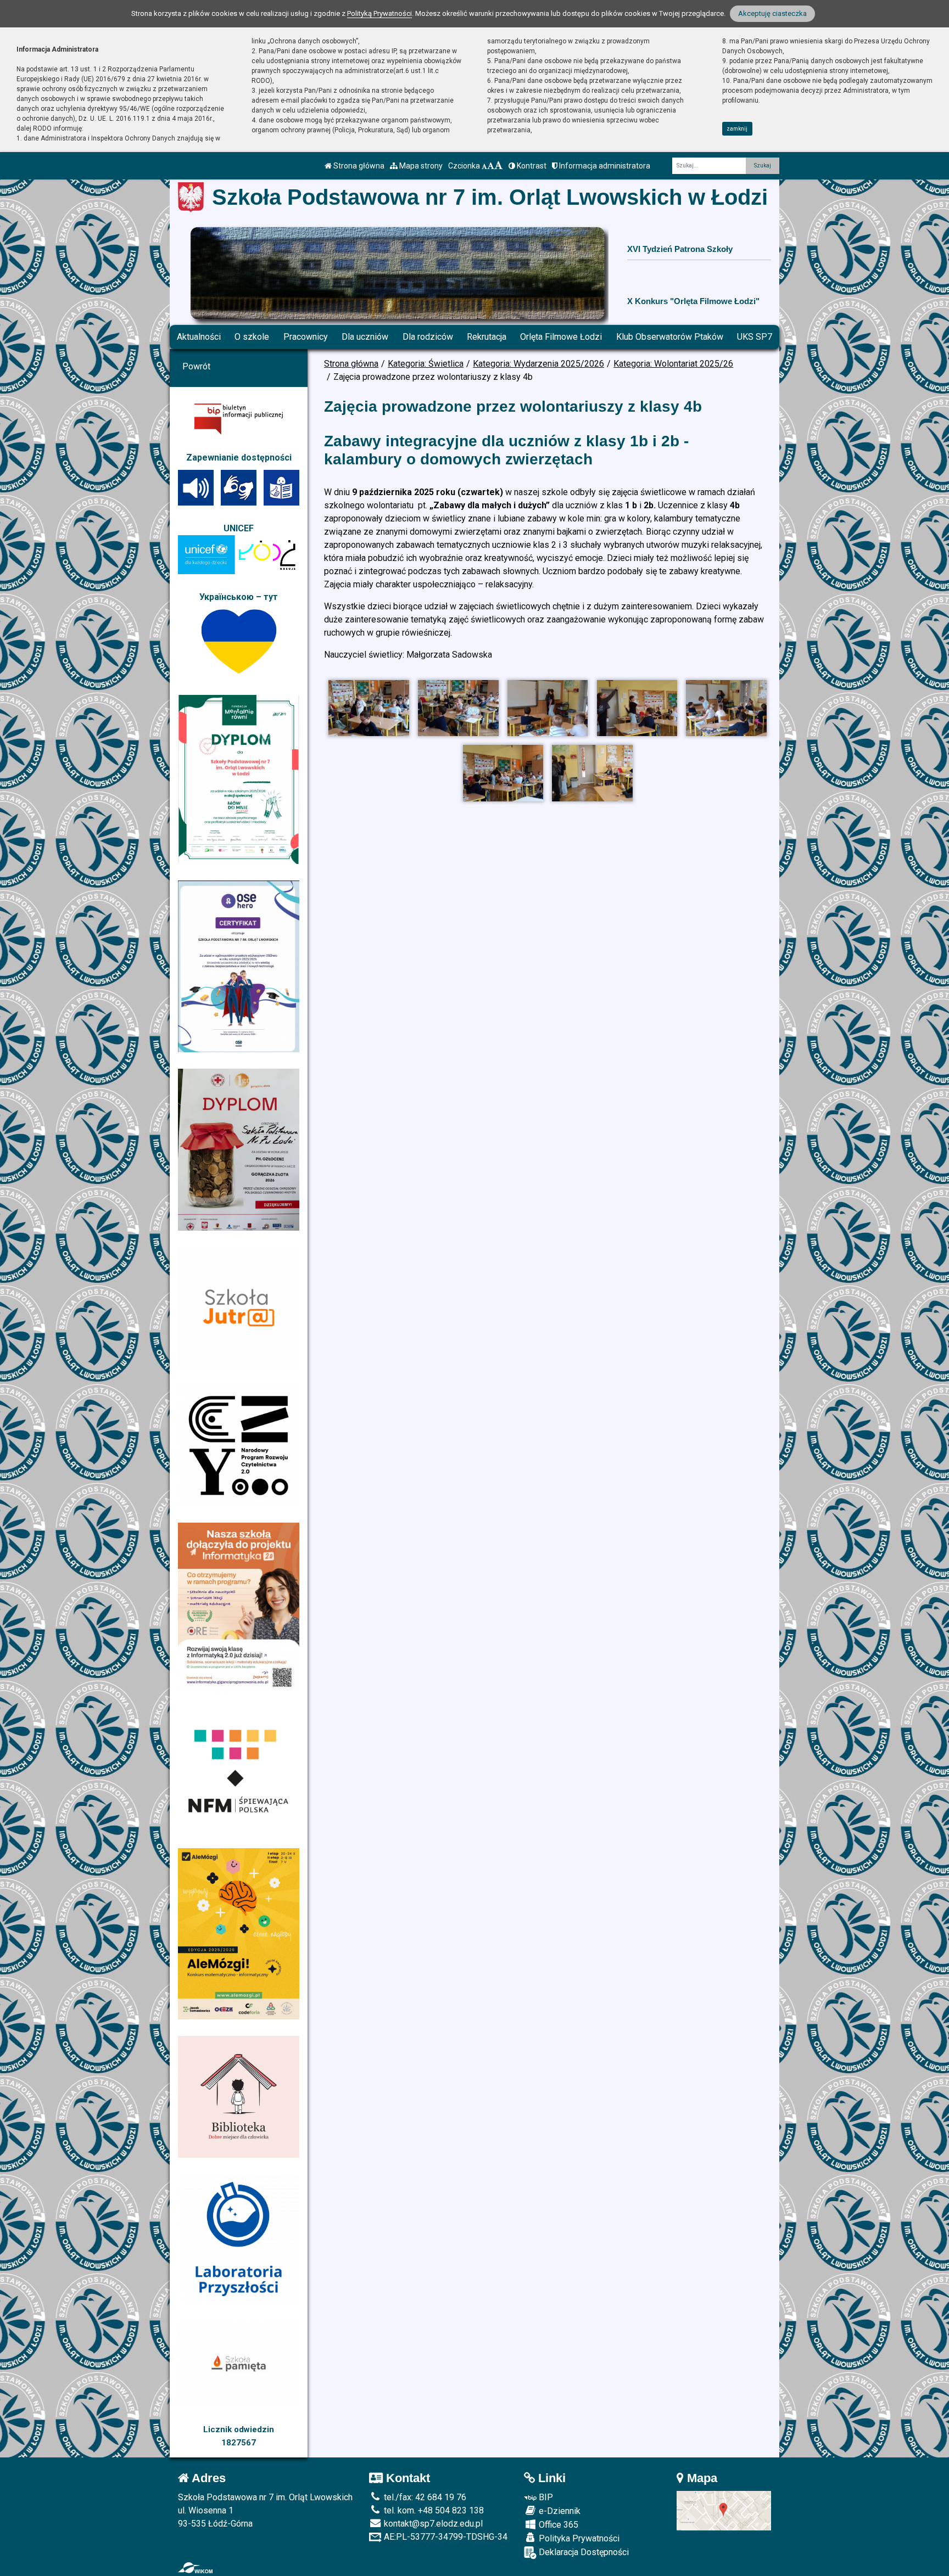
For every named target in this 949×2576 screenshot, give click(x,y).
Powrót (196, 366)
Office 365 (557, 2525)
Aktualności (199, 337)
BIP (545, 2497)
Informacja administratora (604, 166)
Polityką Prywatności (379, 13)
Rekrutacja (487, 337)
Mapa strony (420, 166)
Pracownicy (306, 337)
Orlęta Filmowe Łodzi (561, 337)
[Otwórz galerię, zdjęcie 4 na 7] (637, 708)
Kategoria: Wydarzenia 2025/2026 (538, 364)
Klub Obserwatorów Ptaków (670, 337)
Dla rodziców (428, 337)
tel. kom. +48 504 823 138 (433, 2510)
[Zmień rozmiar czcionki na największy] (499, 166)
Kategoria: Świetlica (426, 364)
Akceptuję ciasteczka (772, 13)
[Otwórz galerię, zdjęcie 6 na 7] (503, 773)
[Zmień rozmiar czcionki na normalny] (484, 166)
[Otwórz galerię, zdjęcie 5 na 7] (726, 708)
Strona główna (358, 166)
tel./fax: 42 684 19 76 (424, 2497)
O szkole (252, 337)
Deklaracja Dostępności (583, 2552)
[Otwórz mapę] (724, 2510)
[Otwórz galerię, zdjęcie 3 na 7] (548, 708)
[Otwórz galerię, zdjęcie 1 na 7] (369, 708)
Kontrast (531, 166)
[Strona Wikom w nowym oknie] (195, 2568)
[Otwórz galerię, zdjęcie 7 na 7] (592, 773)
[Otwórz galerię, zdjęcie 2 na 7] (458, 708)
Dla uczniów (365, 337)
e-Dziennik (559, 2511)
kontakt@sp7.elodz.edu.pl (432, 2524)
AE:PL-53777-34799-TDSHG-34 (445, 2537)
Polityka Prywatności (578, 2538)
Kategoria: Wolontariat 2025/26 (673, 364)
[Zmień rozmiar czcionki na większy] (491, 166)
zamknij (737, 129)
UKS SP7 (755, 337)
